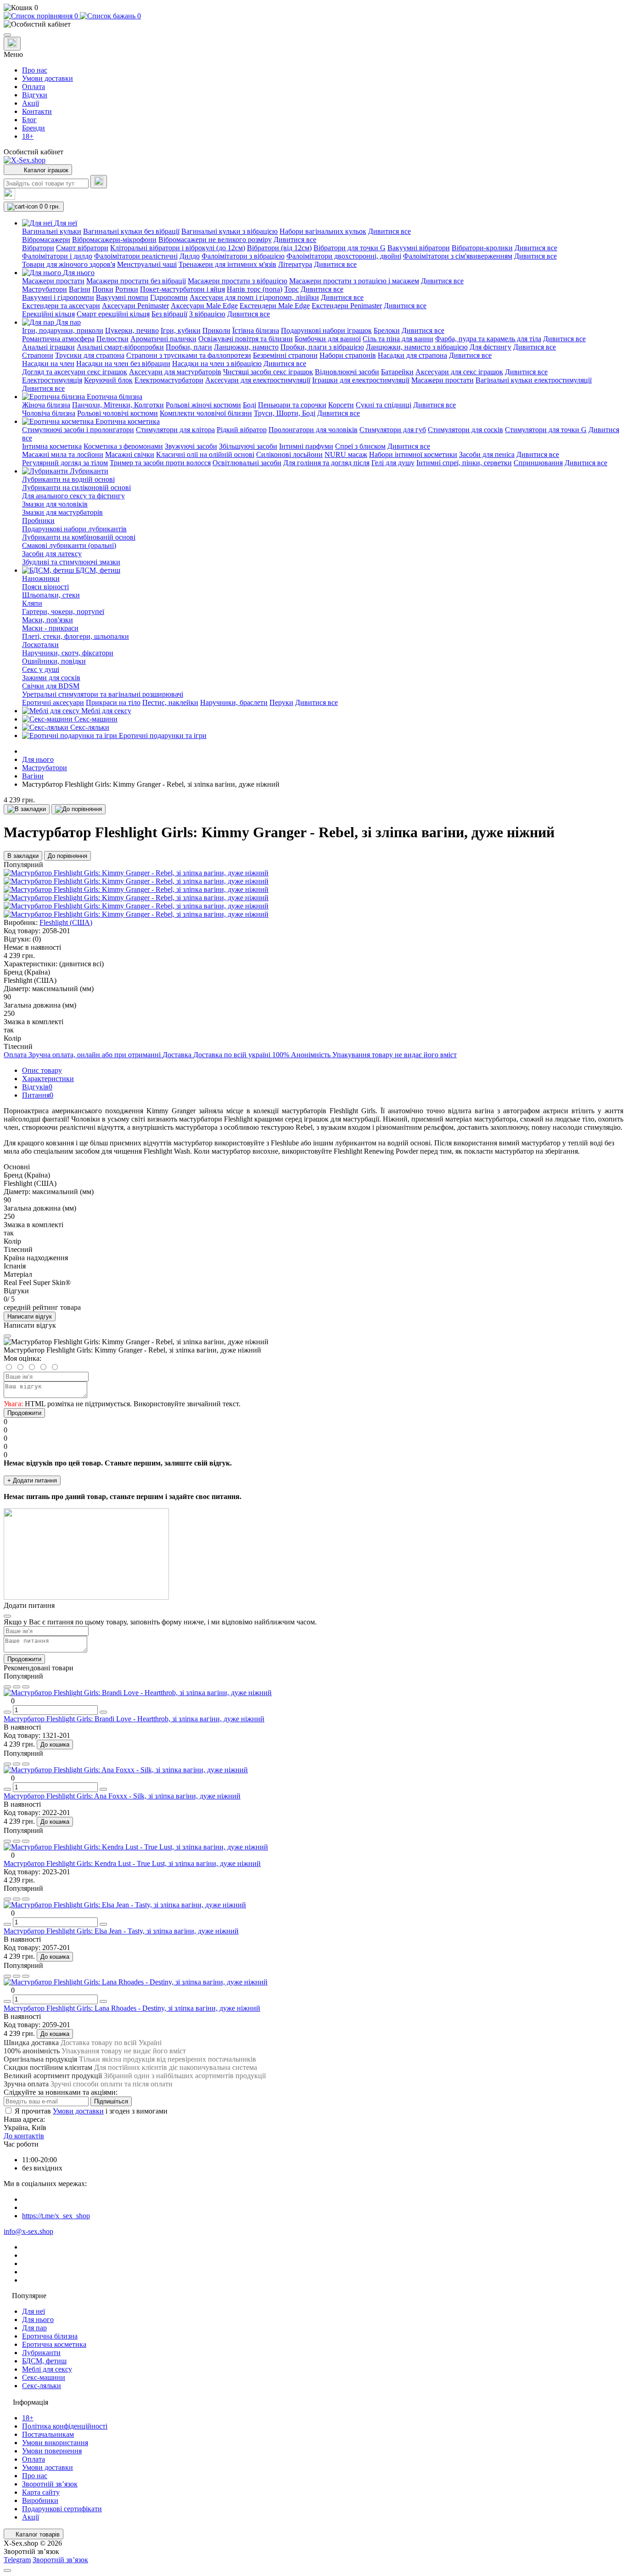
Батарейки (397, 372)
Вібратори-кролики (482, 248)
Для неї (34, 2311)
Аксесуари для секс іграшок (459, 372)
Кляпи (32, 603)
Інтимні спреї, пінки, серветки (464, 463)
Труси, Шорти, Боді (285, 413)
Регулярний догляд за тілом (65, 463)
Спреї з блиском (360, 446)
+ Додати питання (32, 1480)
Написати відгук (30, 1316)
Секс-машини (44, 2377)
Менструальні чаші (147, 264)
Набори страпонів (348, 355)
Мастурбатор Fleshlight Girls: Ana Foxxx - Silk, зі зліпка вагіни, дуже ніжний (122, 1796)
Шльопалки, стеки (51, 595)
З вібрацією (207, 314)
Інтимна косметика (52, 446)
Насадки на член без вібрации (123, 364)
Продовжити (24, 1413)
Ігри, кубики (181, 330)
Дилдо (190, 256)
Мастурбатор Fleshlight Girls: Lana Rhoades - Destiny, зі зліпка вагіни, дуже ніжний (132, 2008)
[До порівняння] (78, 809)
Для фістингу (490, 347)
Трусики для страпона (90, 355)
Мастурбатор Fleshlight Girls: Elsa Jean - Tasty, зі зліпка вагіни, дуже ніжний (121, 1931)
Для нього (38, 759)
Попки (103, 289)
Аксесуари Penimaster (135, 306)
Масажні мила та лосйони (63, 454)
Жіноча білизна (46, 405)
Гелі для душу (393, 463)
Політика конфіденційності (65, 2426)
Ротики (127, 289)
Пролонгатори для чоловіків (313, 430)
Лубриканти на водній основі (68, 479)
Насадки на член (48, 364)
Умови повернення (52, 2451)
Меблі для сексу (47, 2369)
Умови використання (55, 2443)
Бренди (34, 128)
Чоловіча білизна (49, 413)
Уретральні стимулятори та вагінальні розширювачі (103, 694)
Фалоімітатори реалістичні (136, 256)
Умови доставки (48, 78)
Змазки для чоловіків (55, 504)
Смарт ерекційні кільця (113, 314)
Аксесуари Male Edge (204, 306)
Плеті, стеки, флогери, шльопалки (76, 636)
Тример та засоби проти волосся (160, 463)
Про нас (35, 70)
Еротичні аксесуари (53, 702)
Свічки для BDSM (51, 686)
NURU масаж (346, 454)
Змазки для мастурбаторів (62, 512)
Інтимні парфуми (306, 446)
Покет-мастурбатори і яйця (182, 289)
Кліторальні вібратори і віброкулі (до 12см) (178, 248)
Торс (291, 289)
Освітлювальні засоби (247, 463)
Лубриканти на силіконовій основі (76, 488)
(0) (37, 939)
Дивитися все (389, 231)
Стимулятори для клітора (175, 430)
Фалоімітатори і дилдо (57, 256)
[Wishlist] (17, 1687)
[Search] (99, 182)
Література (295, 264)
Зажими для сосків (51, 678)
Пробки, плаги (189, 347)
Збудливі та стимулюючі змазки (71, 562)
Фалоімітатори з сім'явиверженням (458, 256)
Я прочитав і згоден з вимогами (91, 2111)
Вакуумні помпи (122, 297)
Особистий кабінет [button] (34, 152)
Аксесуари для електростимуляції (258, 380)
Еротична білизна (50, 2336)
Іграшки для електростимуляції (361, 380)
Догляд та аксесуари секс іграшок (75, 372)
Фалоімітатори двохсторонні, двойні (344, 256)
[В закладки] (27, 809)
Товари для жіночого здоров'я (69, 264)
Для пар (34, 2328)
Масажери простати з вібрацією (238, 281)
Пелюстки (112, 339)
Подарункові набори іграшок (326, 330)
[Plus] (103, 1712)
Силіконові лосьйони (289, 454)
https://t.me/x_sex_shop (56, 2216)
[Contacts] (12, 44)
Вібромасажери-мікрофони (114, 240)
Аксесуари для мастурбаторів (175, 372)
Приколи (216, 330)
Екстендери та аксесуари (61, 306)
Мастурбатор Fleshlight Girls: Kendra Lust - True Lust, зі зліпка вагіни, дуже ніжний (132, 1863)
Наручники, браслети (234, 702)
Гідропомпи (169, 297)
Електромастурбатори (169, 380)
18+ (28, 136)
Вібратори (38, 248)
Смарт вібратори (82, 248)
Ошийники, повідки (54, 661)
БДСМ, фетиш (44, 2361)
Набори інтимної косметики (413, 454)
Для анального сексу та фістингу (73, 496)
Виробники (40, 2500)
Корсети (341, 405)
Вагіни (80, 289)
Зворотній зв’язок (50, 2484)
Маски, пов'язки (48, 620)
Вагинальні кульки (52, 231)
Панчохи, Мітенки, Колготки (118, 405)
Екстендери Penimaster (347, 306)
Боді (249, 405)
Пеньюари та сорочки (292, 405)
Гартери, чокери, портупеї (63, 612)
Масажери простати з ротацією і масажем (354, 281)
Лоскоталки (40, 645)
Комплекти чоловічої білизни (206, 413)
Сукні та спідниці (383, 405)
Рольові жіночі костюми (203, 405)
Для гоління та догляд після (326, 463)
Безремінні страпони (285, 355)
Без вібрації (169, 314)
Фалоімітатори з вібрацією (243, 256)
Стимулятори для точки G (546, 430)
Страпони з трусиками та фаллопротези (189, 355)
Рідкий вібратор (242, 430)
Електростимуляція (52, 380)
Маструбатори (45, 289)
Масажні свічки (130, 454)
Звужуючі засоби (191, 446)
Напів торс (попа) (255, 289)
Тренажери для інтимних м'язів (227, 264)
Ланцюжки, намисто (246, 347)
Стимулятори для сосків (465, 430)
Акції (31, 103)
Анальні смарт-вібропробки (120, 347)
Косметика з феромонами (123, 446)
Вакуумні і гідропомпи (58, 297)
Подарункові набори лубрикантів (74, 529)
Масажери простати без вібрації (136, 281)
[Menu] (7, 35)
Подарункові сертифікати (62, 2509)
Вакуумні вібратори (419, 248)
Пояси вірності (45, 587)
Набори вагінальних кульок (323, 231)
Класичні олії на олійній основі (205, 454)
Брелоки (387, 330)
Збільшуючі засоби (248, 446)
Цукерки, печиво (132, 330)
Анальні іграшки (48, 347)
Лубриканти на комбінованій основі (79, 537)
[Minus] (7, 1712)
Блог (29, 120)
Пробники (38, 521)
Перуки (281, 702)
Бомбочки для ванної (328, 339)
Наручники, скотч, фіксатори (68, 653)
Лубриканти (41, 2353)
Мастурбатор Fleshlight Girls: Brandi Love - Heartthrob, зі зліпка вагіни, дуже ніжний (134, 1719)
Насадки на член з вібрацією (217, 364)
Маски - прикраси (50, 628)
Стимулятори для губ (393, 430)
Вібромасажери (46, 240)
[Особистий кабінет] (313, 24)
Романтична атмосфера (58, 339)
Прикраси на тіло (113, 702)
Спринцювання (538, 463)
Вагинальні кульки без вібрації (131, 231)
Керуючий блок (108, 380)
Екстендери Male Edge (275, 306)
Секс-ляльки (42, 2386)
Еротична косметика (54, 2344)
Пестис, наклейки (170, 702)
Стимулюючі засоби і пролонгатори (78, 430)
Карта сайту (41, 2492)
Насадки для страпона (412, 355)
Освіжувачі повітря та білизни (246, 339)
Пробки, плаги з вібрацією (322, 347)
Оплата (34, 87)
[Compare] (26, 1687)
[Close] (7, 1336)
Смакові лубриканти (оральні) (69, 545)
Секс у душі (41, 669)
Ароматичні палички (163, 339)
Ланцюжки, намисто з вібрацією (417, 347)
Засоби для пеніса (487, 454)
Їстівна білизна (256, 330)
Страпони (38, 355)
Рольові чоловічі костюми (118, 413)
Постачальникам (48, 2434)
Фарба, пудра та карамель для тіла (488, 339)
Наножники (41, 578)
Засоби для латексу (52, 554)
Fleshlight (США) (66, 922)
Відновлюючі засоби (347, 372)
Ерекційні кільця (48, 314)
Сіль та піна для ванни (398, 339)
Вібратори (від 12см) (279, 248)
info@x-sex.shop (28, 2231)
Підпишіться (111, 2101)
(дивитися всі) (81, 964)
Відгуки (35, 95)
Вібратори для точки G (350, 248)
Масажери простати (53, 281)
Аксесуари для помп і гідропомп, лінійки (254, 297)
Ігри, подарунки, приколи (63, 330)
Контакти (37, 111)
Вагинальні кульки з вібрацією (230, 231)
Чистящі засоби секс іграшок (268, 372)
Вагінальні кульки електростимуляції (534, 380)
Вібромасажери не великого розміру (215, 240)
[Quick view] (7, 1687)
